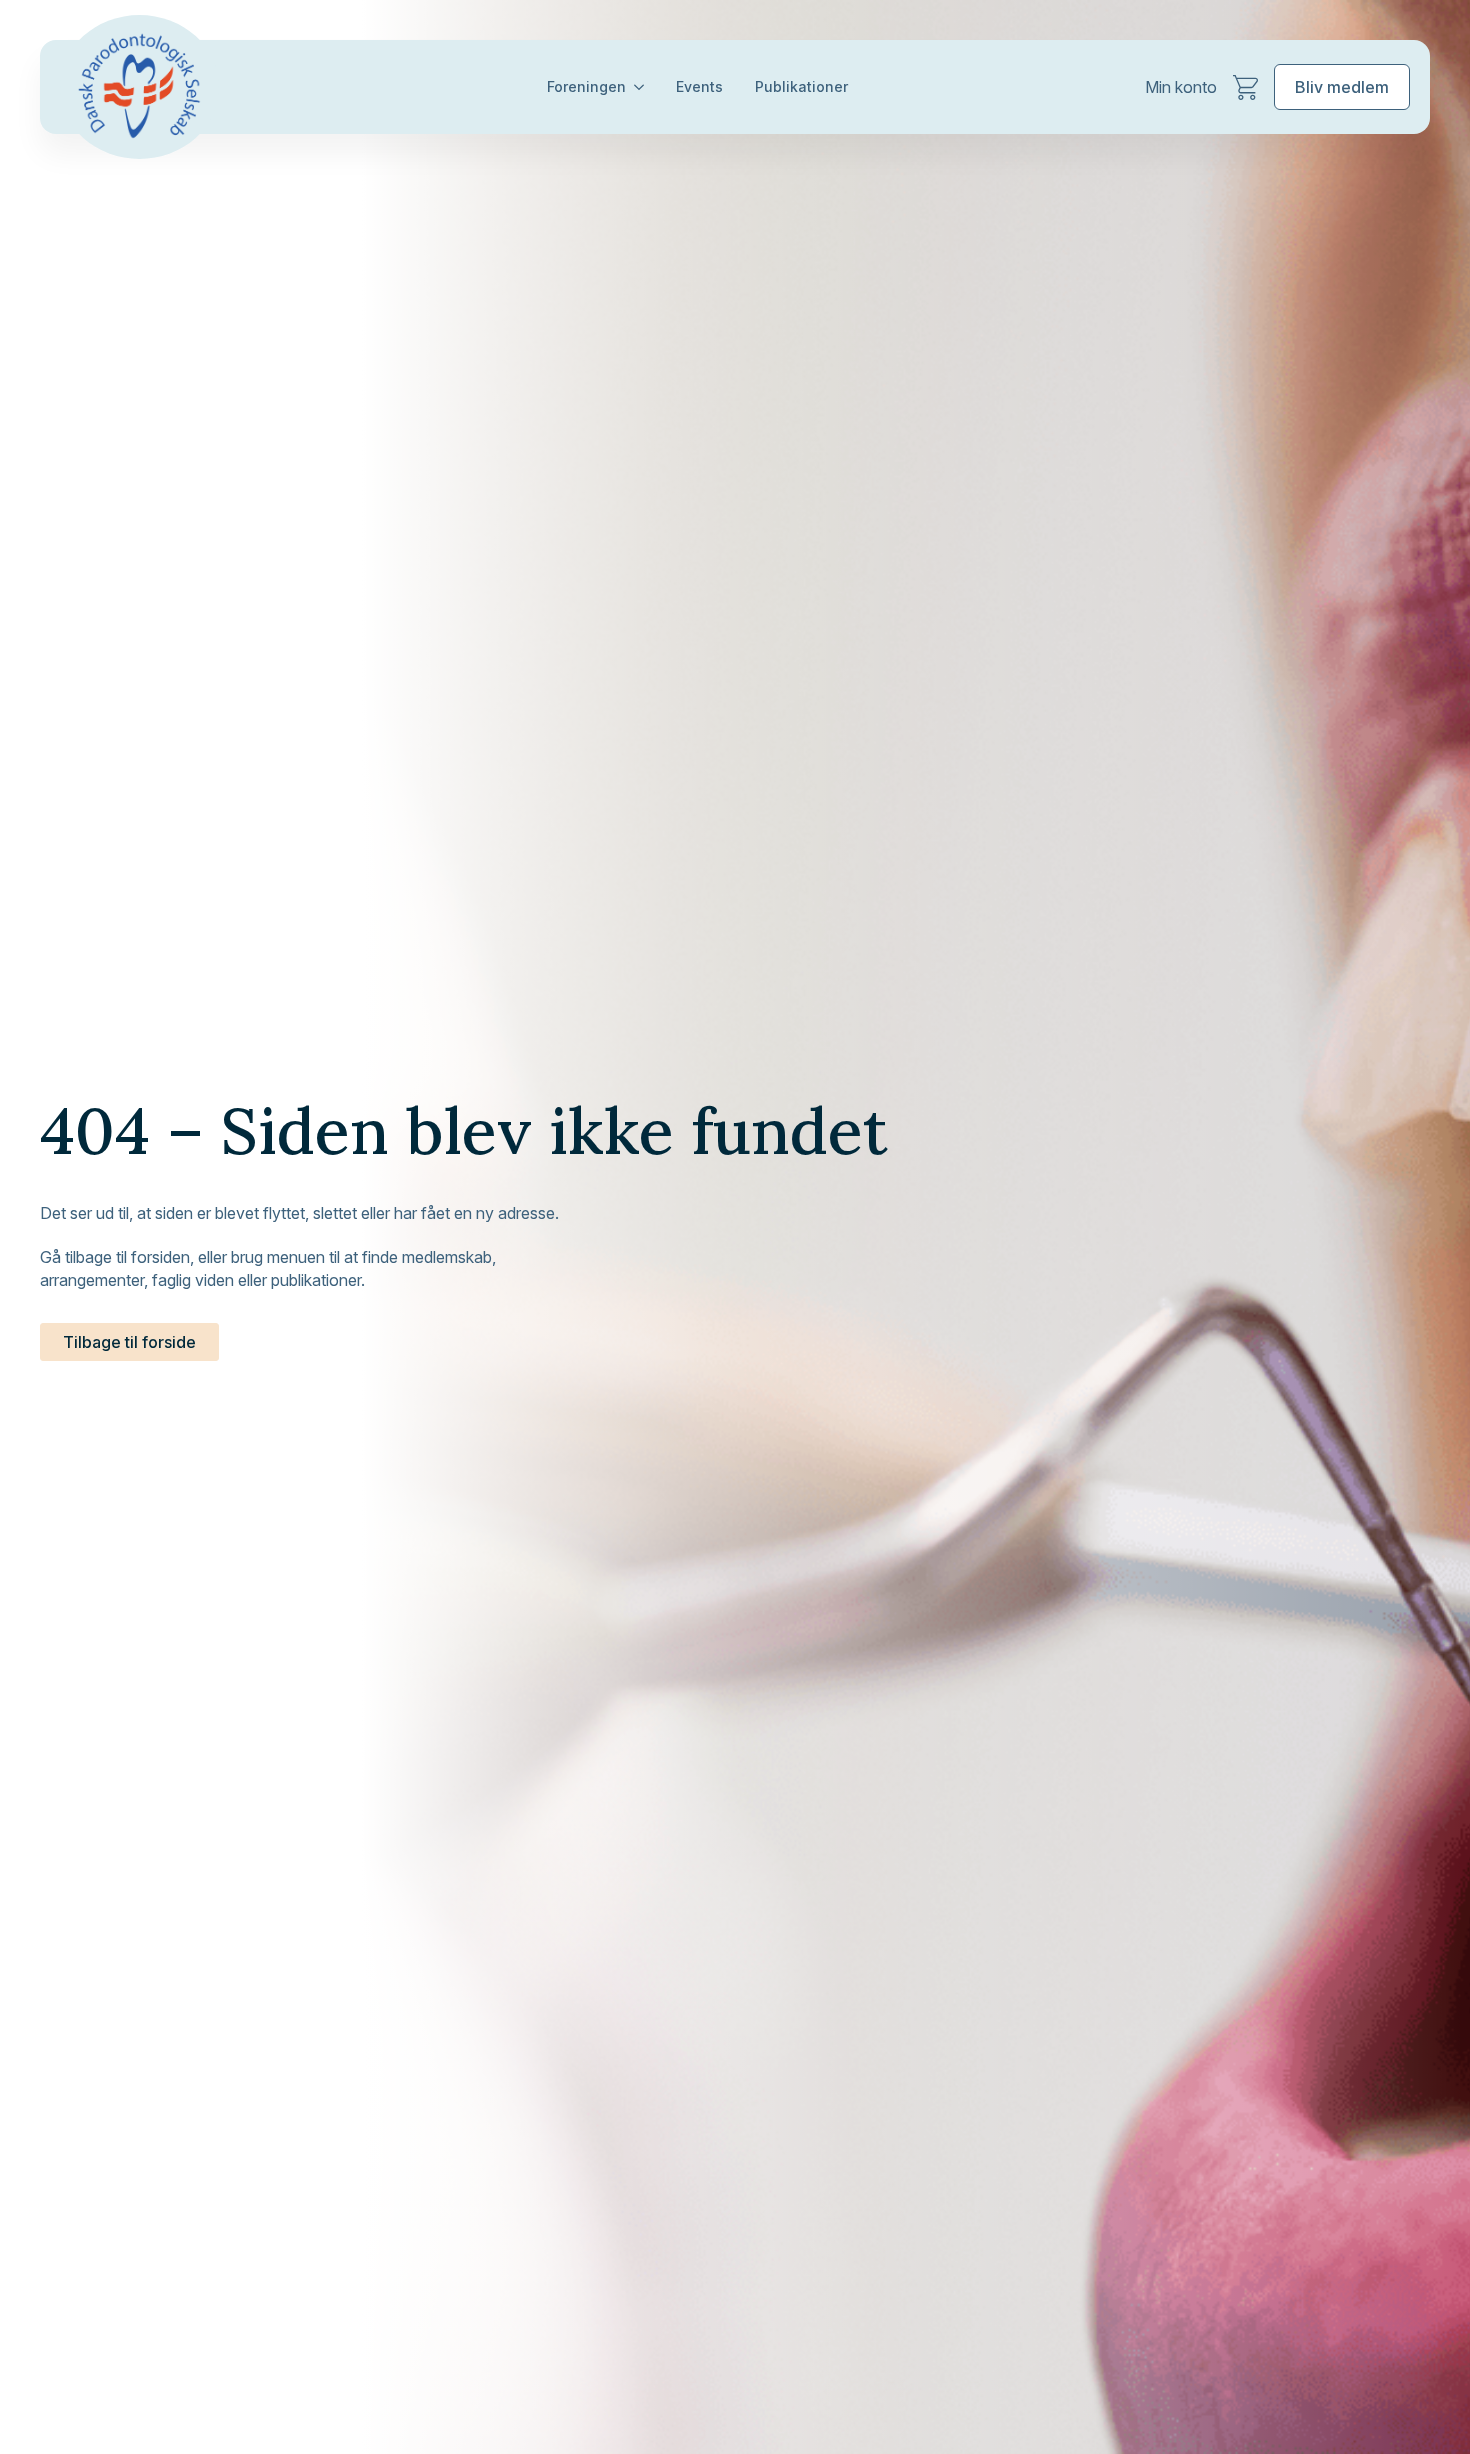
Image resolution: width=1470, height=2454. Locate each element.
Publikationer (801, 86)
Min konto (1181, 87)
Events (699, 86)
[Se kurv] (1245, 87)
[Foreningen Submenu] (643, 87)
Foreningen (586, 86)
